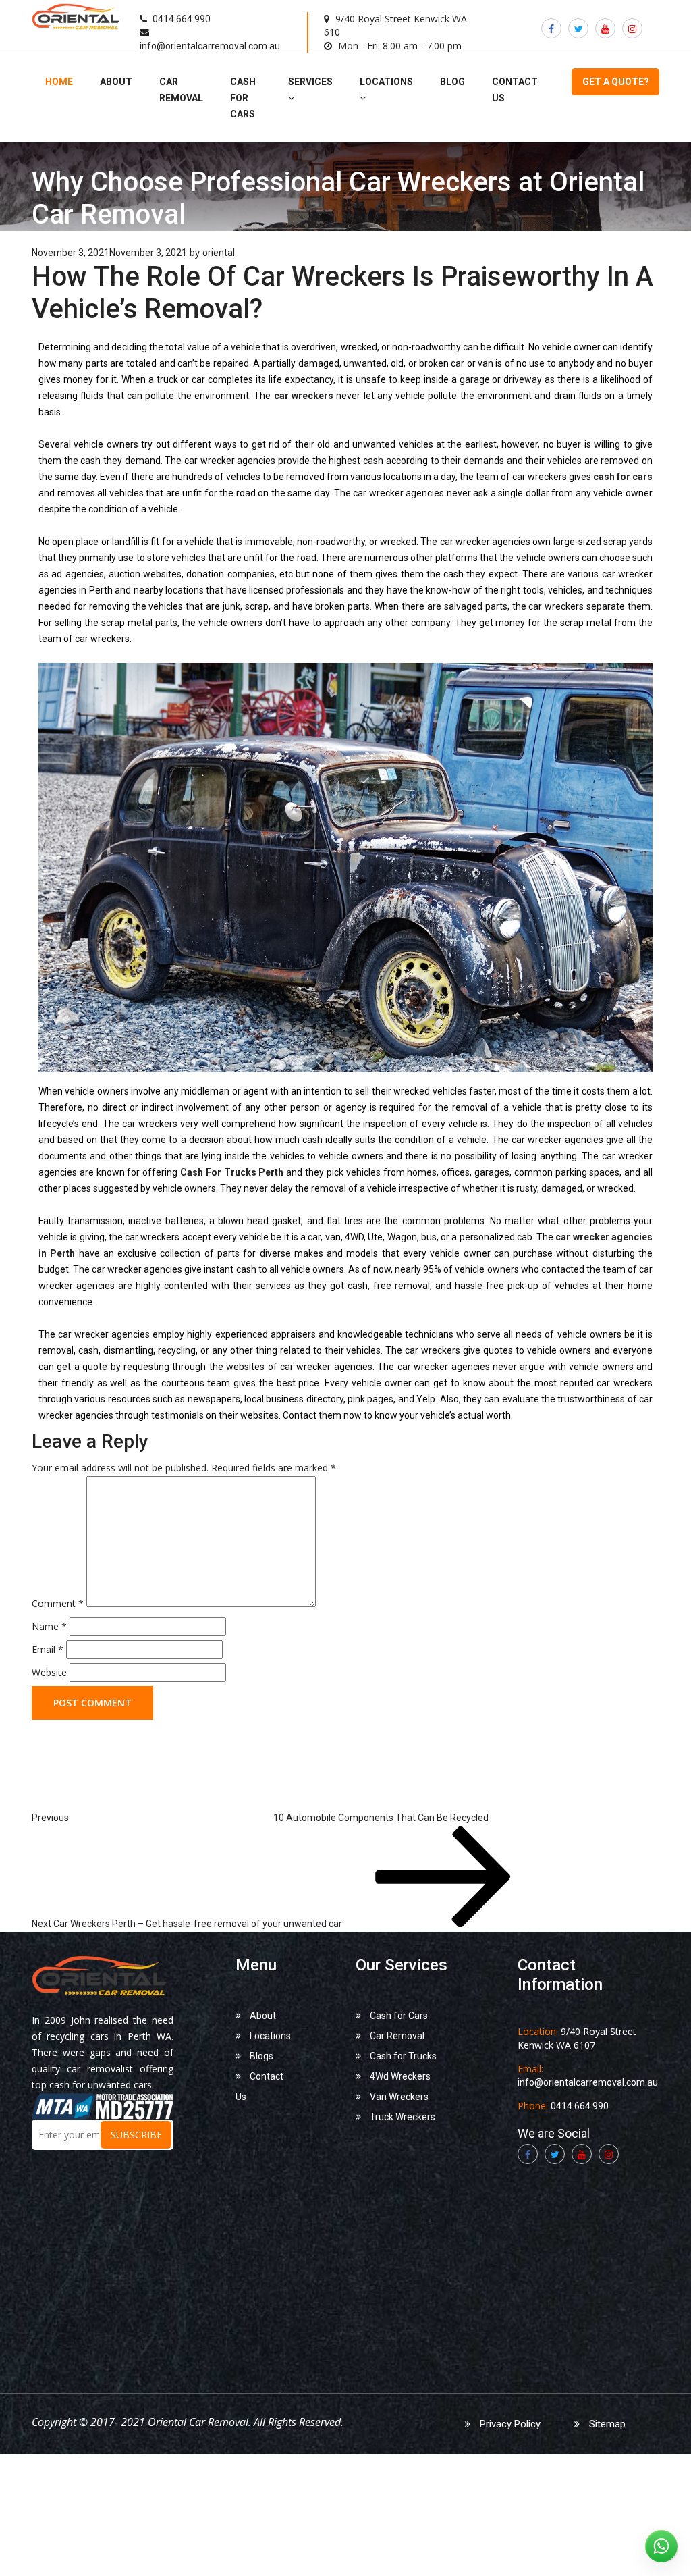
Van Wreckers (398, 2097)
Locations (269, 2036)
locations (386, 82)
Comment (58, 1603)
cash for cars (243, 98)
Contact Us (259, 2086)
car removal (181, 90)
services (310, 82)
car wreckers (304, 396)
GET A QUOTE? (616, 82)
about (116, 82)
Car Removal (396, 2036)
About (262, 2016)
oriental (219, 253)
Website (49, 1672)
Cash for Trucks (402, 2056)
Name (49, 1626)
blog (452, 82)
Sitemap (606, 2424)
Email (48, 1649)
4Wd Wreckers (399, 2076)
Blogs (260, 2056)
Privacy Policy (509, 2424)
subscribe (136, 2135)
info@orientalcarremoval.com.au (210, 46)
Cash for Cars (398, 2016)
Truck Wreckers (402, 2117)
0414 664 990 (181, 19)
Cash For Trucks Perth (232, 1172)
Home (59, 82)
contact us (515, 90)
